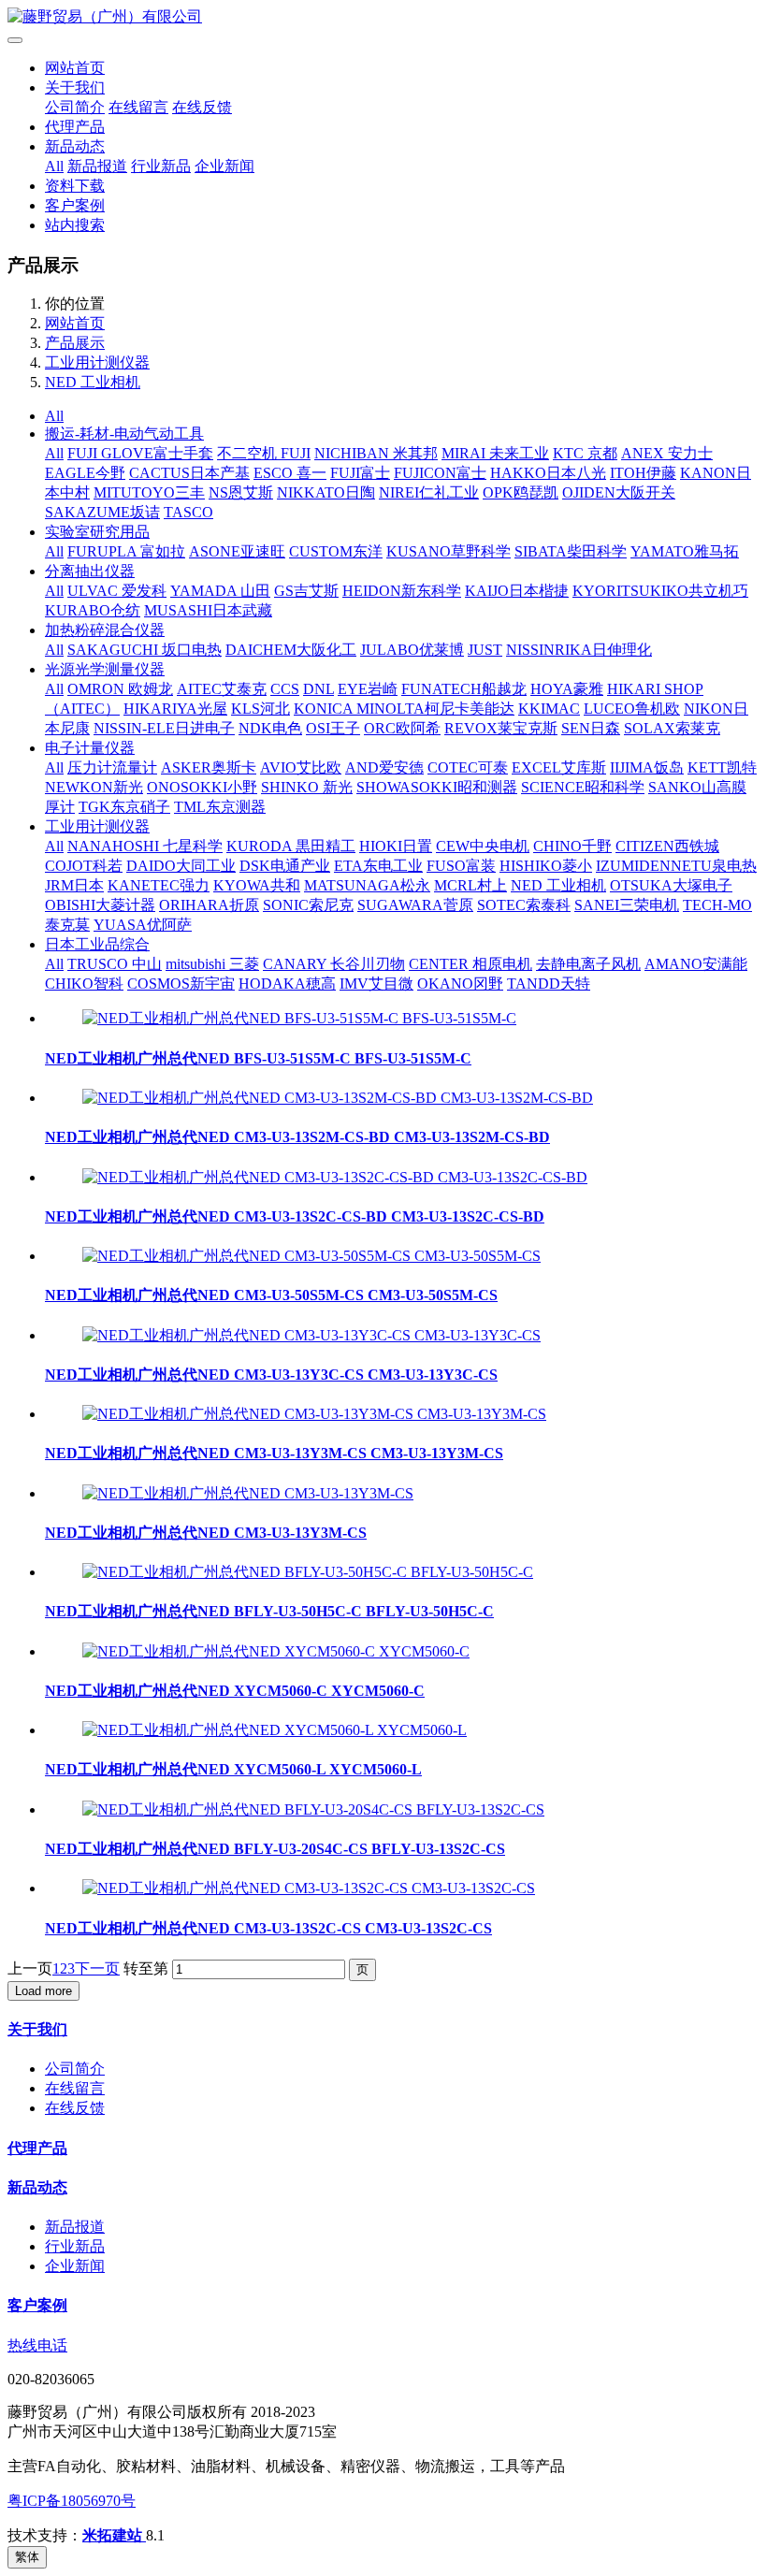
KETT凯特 (722, 767)
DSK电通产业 (285, 866)
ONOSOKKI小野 (202, 787)
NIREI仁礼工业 (429, 492)
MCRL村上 (470, 885)
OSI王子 (333, 728)
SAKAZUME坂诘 (102, 512)
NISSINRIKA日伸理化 (579, 650)
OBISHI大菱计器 (100, 905)
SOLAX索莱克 (672, 728)
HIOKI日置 (396, 846)
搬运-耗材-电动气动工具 (124, 434)
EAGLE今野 (85, 473)
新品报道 (97, 166)
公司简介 (75, 107)
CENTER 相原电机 (470, 964)
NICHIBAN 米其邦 (376, 453)
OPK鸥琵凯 (521, 492)
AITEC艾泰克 (222, 689)
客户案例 (75, 205)
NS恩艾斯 (241, 492)
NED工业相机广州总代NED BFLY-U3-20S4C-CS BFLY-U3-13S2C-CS (275, 1849)
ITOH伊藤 (643, 473)
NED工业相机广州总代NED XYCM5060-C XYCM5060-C (235, 1691)
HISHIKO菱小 (546, 866)
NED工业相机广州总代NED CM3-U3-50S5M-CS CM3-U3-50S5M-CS (271, 1295)
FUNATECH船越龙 (464, 689)
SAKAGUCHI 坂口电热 (145, 650)
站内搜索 (75, 225)
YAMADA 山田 (220, 591)
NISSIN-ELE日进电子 (164, 728)
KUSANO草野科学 (449, 551)
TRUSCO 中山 (115, 964)
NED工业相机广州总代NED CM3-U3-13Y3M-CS (206, 1533)
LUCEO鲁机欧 (632, 709)
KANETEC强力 (159, 885)
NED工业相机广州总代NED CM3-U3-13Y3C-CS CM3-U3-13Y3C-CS (271, 1375)
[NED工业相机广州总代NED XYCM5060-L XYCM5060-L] (275, 1730)
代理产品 (75, 127)
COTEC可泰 (468, 767)
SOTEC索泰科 (524, 905)
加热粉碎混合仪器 (105, 630)
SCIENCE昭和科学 (583, 787)
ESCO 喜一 (290, 473)
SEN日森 (591, 728)
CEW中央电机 (483, 846)
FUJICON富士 (440, 473)
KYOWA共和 (257, 885)
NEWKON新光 (94, 787)
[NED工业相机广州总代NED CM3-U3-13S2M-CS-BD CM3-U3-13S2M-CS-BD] (338, 1098)
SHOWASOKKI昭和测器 (437, 787)
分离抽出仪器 (90, 571)
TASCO (188, 512)
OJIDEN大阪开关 (619, 492)
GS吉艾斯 (306, 591)
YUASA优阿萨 (143, 925)
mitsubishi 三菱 (212, 964)
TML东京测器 (220, 807)
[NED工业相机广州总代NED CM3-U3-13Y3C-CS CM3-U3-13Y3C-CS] (311, 1335)
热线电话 (37, 2345)
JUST (485, 650)
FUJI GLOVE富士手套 (140, 453)
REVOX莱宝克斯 (501, 728)
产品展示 (75, 343)
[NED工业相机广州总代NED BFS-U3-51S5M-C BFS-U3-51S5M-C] (299, 1018)
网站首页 (75, 68)
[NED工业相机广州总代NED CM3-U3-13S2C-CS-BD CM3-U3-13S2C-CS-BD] (335, 1177)
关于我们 (75, 87)
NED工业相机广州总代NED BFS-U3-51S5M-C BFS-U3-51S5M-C (258, 1058)
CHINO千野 (572, 846)
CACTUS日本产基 (189, 473)
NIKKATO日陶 (326, 492)
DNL (318, 689)
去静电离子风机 (588, 964)
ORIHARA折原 (209, 905)
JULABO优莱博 (412, 650)
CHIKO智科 (84, 984)
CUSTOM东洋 (336, 551)
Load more (43, 1991)
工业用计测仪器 (97, 362)
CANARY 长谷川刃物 (334, 964)
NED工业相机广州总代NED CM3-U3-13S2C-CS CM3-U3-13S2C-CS (268, 1928)
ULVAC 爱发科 (117, 591)
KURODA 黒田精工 (291, 846)
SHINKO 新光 (307, 787)
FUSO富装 (461, 866)
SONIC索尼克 (308, 905)
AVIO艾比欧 (301, 767)
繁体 (27, 2557)
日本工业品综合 (97, 944)
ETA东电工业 (378, 866)
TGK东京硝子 (124, 807)
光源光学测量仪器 (105, 669)
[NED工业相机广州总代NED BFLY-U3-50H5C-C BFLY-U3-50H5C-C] (308, 1572)
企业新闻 (224, 166)
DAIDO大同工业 (181, 866)
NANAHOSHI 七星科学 (145, 846)
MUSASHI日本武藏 (208, 610)
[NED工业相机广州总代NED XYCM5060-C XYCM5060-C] (276, 1651)
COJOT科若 (84, 866)
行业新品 (161, 166)
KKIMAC (549, 709)
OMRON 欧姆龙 (120, 689)
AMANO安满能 (696, 964)
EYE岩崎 (368, 689)
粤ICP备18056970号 (72, 2501)
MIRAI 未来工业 (495, 453)
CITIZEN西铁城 (667, 846)
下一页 (97, 1968)
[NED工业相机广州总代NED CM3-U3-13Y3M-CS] (248, 1493)
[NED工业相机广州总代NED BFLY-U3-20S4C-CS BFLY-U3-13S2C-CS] (313, 1809)
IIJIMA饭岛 (647, 767)
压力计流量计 (112, 767)
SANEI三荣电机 (627, 905)
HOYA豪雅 (567, 689)
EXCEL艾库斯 (559, 767)
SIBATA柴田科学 (571, 551)
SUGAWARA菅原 (415, 905)
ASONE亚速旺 (237, 551)
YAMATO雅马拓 (685, 551)
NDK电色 (270, 728)
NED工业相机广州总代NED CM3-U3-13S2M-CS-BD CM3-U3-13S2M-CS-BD (297, 1137)
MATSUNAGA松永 (367, 885)
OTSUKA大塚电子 (671, 885)
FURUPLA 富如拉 (126, 551)
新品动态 (75, 146)
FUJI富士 (360, 473)
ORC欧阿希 (402, 728)
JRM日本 (74, 885)
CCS (285, 689)
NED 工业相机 (93, 382)
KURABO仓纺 (93, 610)
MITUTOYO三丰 (149, 492)
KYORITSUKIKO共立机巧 (660, 591)
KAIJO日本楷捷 (517, 591)
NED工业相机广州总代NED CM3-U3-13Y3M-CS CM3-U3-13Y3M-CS (274, 1453)
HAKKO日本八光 (548, 473)
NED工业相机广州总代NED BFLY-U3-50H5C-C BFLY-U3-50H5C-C (269, 1611)
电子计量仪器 (90, 748)
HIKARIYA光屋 (175, 709)
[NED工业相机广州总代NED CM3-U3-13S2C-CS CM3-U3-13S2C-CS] (309, 1888)
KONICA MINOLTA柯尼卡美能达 (404, 709)
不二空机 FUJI (264, 453)
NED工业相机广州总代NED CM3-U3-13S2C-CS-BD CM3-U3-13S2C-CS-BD (295, 1216)
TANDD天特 (549, 984)
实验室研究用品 (97, 532)
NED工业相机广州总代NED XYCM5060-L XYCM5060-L (233, 1769)
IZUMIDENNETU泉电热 (676, 866)
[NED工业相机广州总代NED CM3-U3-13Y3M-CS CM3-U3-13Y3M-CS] (314, 1414)
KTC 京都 (585, 453)
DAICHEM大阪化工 (291, 650)
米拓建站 (114, 2535)
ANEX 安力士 (667, 453)
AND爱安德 (384, 767)
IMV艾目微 (376, 984)
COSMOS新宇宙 (181, 984)
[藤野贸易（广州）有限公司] (383, 17)
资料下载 (75, 186)
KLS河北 (260, 709)
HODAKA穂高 (287, 984)
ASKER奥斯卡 (209, 767)
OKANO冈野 (460, 984)
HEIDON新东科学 (402, 591)
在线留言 (138, 107)
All (54, 166)
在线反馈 (202, 107)
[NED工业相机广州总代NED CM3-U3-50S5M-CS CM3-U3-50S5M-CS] (311, 1256)
